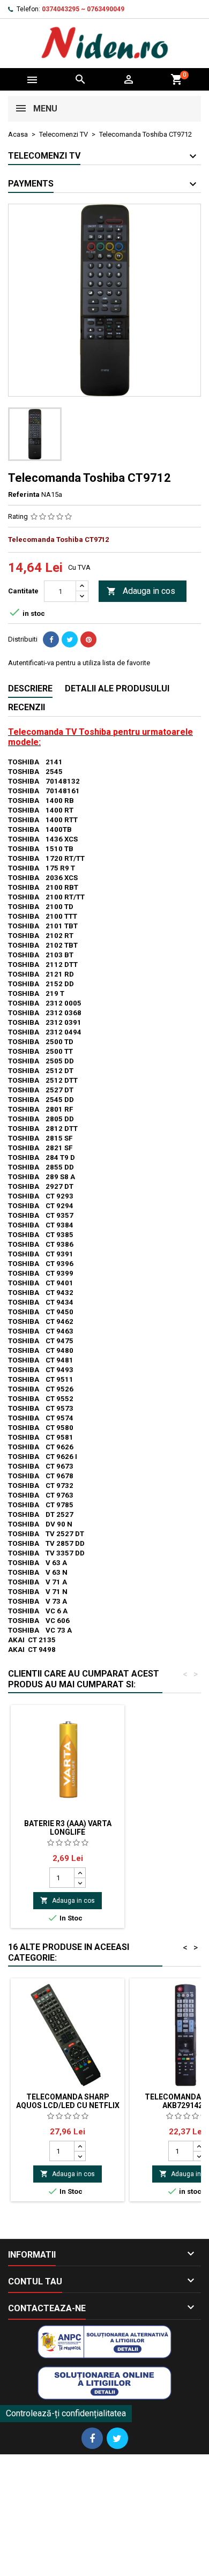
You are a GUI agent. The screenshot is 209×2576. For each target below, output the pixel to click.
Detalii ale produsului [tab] (117, 688)
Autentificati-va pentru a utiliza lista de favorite (79, 663)
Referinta (24, 494)
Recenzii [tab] (27, 707)
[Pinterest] (88, 639)
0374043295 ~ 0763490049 (83, 9)
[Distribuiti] (51, 639)
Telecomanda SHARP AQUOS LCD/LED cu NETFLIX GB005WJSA (68, 2105)
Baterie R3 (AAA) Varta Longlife (68, 1828)
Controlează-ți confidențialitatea (66, 2413)
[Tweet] (70, 639)
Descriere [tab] (30, 688)
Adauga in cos (141, 591)
